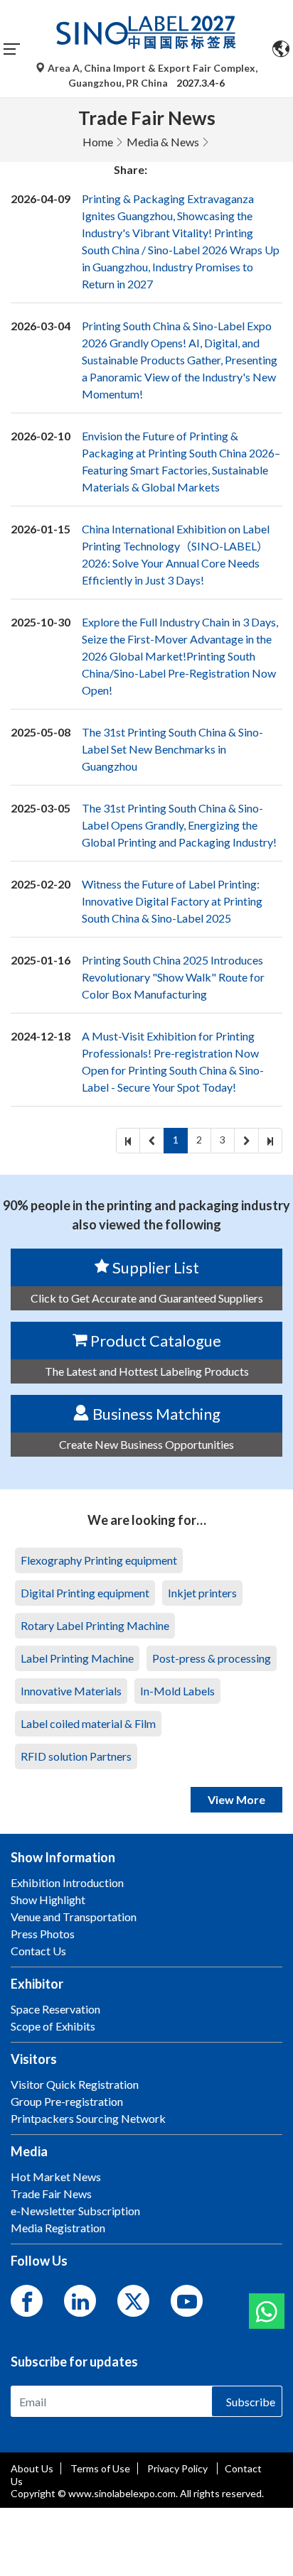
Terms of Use (100, 2468)
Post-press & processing (212, 1658)
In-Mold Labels (177, 1691)
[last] (270, 1141)
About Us (32, 2468)
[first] (128, 1141)
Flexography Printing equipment (99, 1560)
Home (98, 142)
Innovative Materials (71, 1691)
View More (236, 1799)
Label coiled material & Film (88, 1723)
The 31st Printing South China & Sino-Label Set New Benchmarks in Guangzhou (172, 749)
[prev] (152, 1141)
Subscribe (251, 2402)
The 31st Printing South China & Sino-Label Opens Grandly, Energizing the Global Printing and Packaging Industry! (179, 825)
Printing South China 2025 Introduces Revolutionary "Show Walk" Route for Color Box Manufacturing (173, 977)
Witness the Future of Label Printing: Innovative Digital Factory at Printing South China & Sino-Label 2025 (172, 901)
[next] (246, 1141)
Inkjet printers (202, 1593)
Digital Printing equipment (85, 1593)
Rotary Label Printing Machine (95, 1625)
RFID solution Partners (76, 1756)
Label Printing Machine (77, 1658)
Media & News (163, 142)
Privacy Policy (179, 2468)
